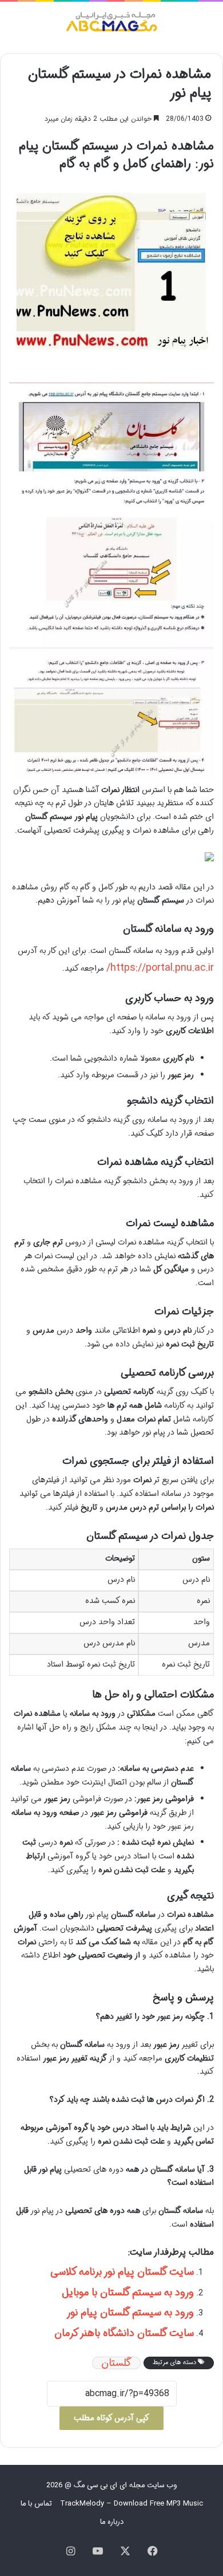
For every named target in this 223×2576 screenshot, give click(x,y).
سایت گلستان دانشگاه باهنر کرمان (124, 2333)
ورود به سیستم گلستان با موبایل (128, 2293)
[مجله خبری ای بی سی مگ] (111, 23)
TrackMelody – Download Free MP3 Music (132, 2504)
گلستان (116, 2363)
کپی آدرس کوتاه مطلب (111, 2418)
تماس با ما (36, 2504)
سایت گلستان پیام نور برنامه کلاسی (122, 2272)
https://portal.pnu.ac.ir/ (160, 968)
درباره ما (112, 2522)
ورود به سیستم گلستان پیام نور (130, 2313)
